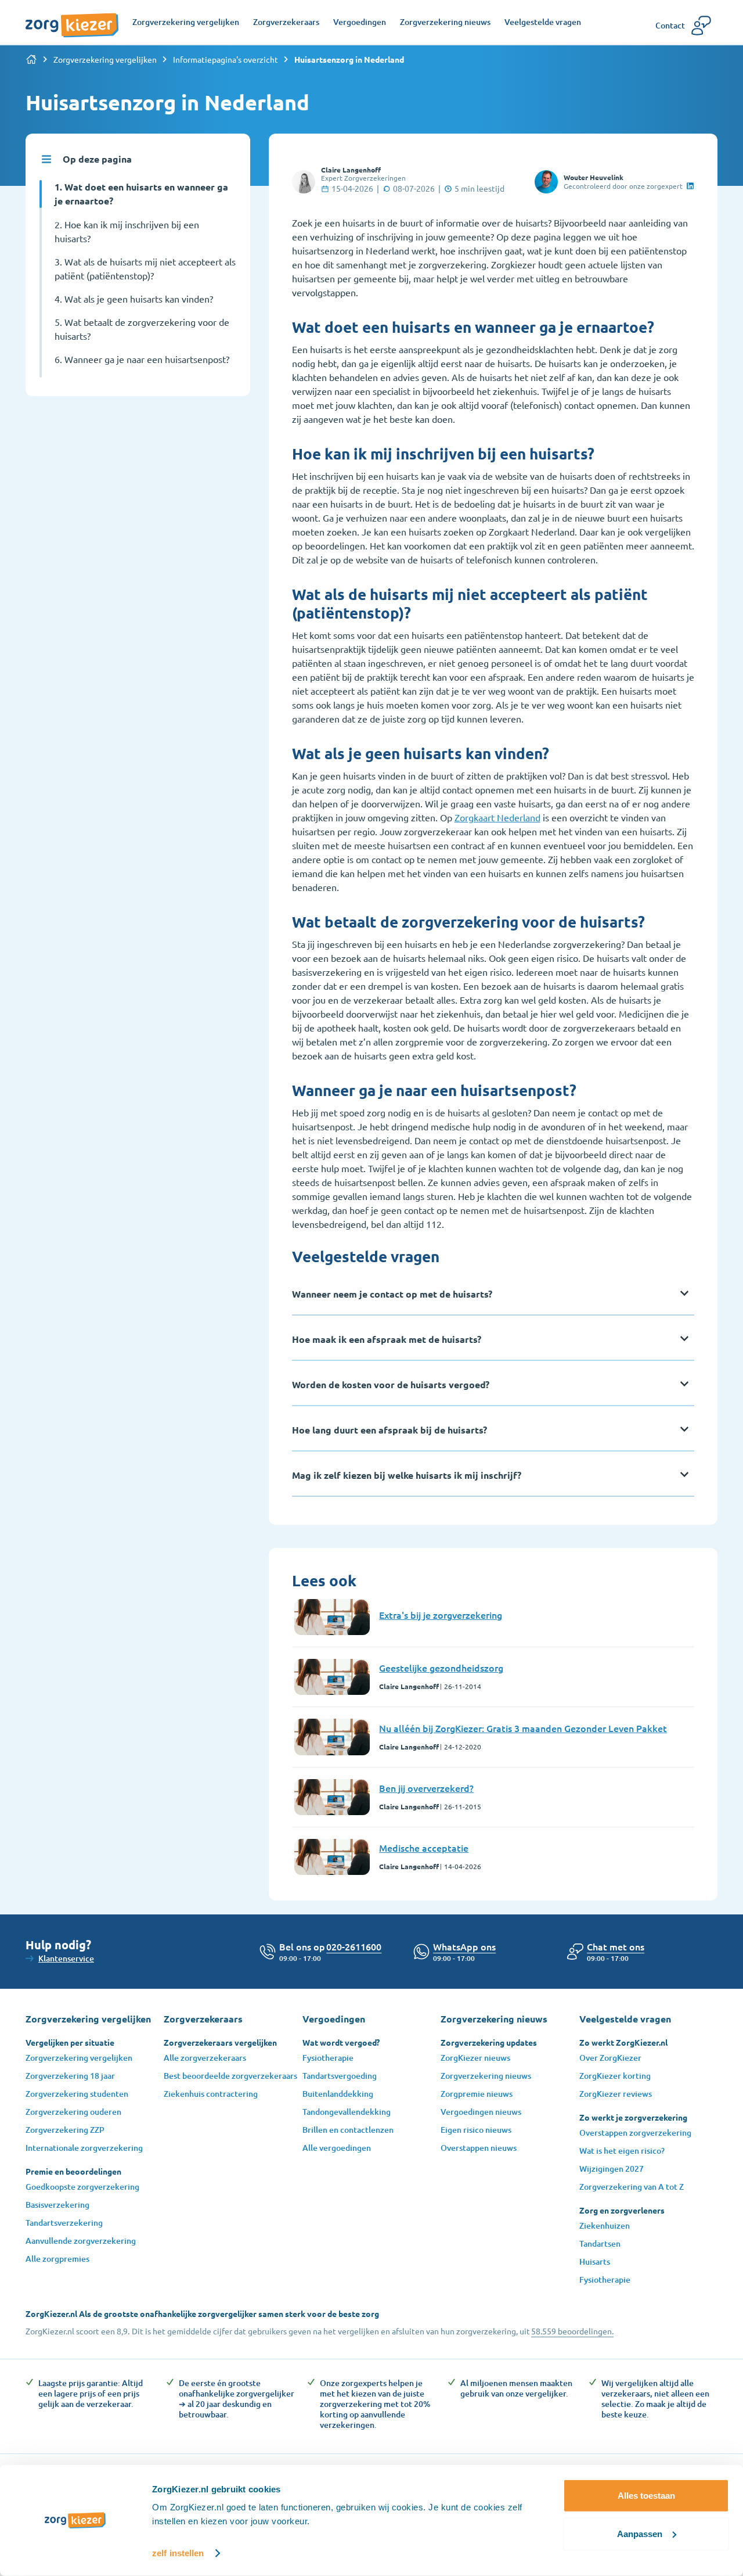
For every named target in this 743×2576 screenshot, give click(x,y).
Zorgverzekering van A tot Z (632, 2187)
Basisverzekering (57, 2205)
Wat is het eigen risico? (622, 2151)
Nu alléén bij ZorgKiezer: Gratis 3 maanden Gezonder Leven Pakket (523, 1728)
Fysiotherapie (328, 2058)
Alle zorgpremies (57, 2259)
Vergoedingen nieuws (481, 2112)
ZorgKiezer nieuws (475, 2058)
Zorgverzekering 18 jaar (70, 2076)
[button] (616, 1946)
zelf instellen (178, 2553)
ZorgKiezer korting (615, 2076)
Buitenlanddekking (338, 2094)
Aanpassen (640, 2533)
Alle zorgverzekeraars (205, 2058)
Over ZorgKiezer (610, 2058)
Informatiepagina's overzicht (226, 59)
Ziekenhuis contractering (211, 2094)
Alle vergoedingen (337, 2148)
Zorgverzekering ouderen (73, 2112)
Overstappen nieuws (479, 2148)
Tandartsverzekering (64, 2223)
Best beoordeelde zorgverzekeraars (230, 2076)
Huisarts (595, 2261)
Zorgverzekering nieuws (486, 2076)
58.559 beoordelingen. (572, 2331)
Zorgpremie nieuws (477, 2094)
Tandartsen (600, 2243)
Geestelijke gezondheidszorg (441, 1668)
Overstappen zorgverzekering (635, 2133)
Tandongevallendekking (347, 2112)
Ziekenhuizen (605, 2225)
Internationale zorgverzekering (84, 2148)
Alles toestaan (646, 2496)
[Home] (31, 59)
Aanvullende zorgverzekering (81, 2241)
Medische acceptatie (424, 1848)
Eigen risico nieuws (476, 2130)
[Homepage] (72, 19)
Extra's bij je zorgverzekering (441, 1615)
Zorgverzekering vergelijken (105, 59)
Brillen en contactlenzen (348, 2130)
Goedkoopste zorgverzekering (82, 2187)
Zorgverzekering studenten (77, 2094)
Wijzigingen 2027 (612, 2169)
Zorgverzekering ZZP (65, 2130)
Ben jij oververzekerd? (426, 1788)
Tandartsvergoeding (340, 2076)
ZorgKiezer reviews (616, 2094)
